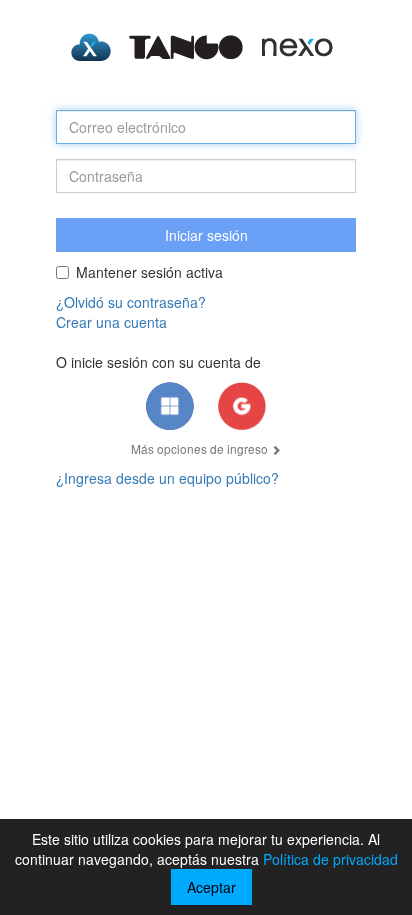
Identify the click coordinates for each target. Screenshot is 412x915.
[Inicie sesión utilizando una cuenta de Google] (242, 406)
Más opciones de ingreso (201, 448)
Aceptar (211, 887)
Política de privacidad (330, 859)
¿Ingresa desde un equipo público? (167, 478)
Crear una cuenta (111, 322)
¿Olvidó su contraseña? (131, 302)
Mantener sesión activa (149, 272)
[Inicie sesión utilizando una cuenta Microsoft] (170, 406)
